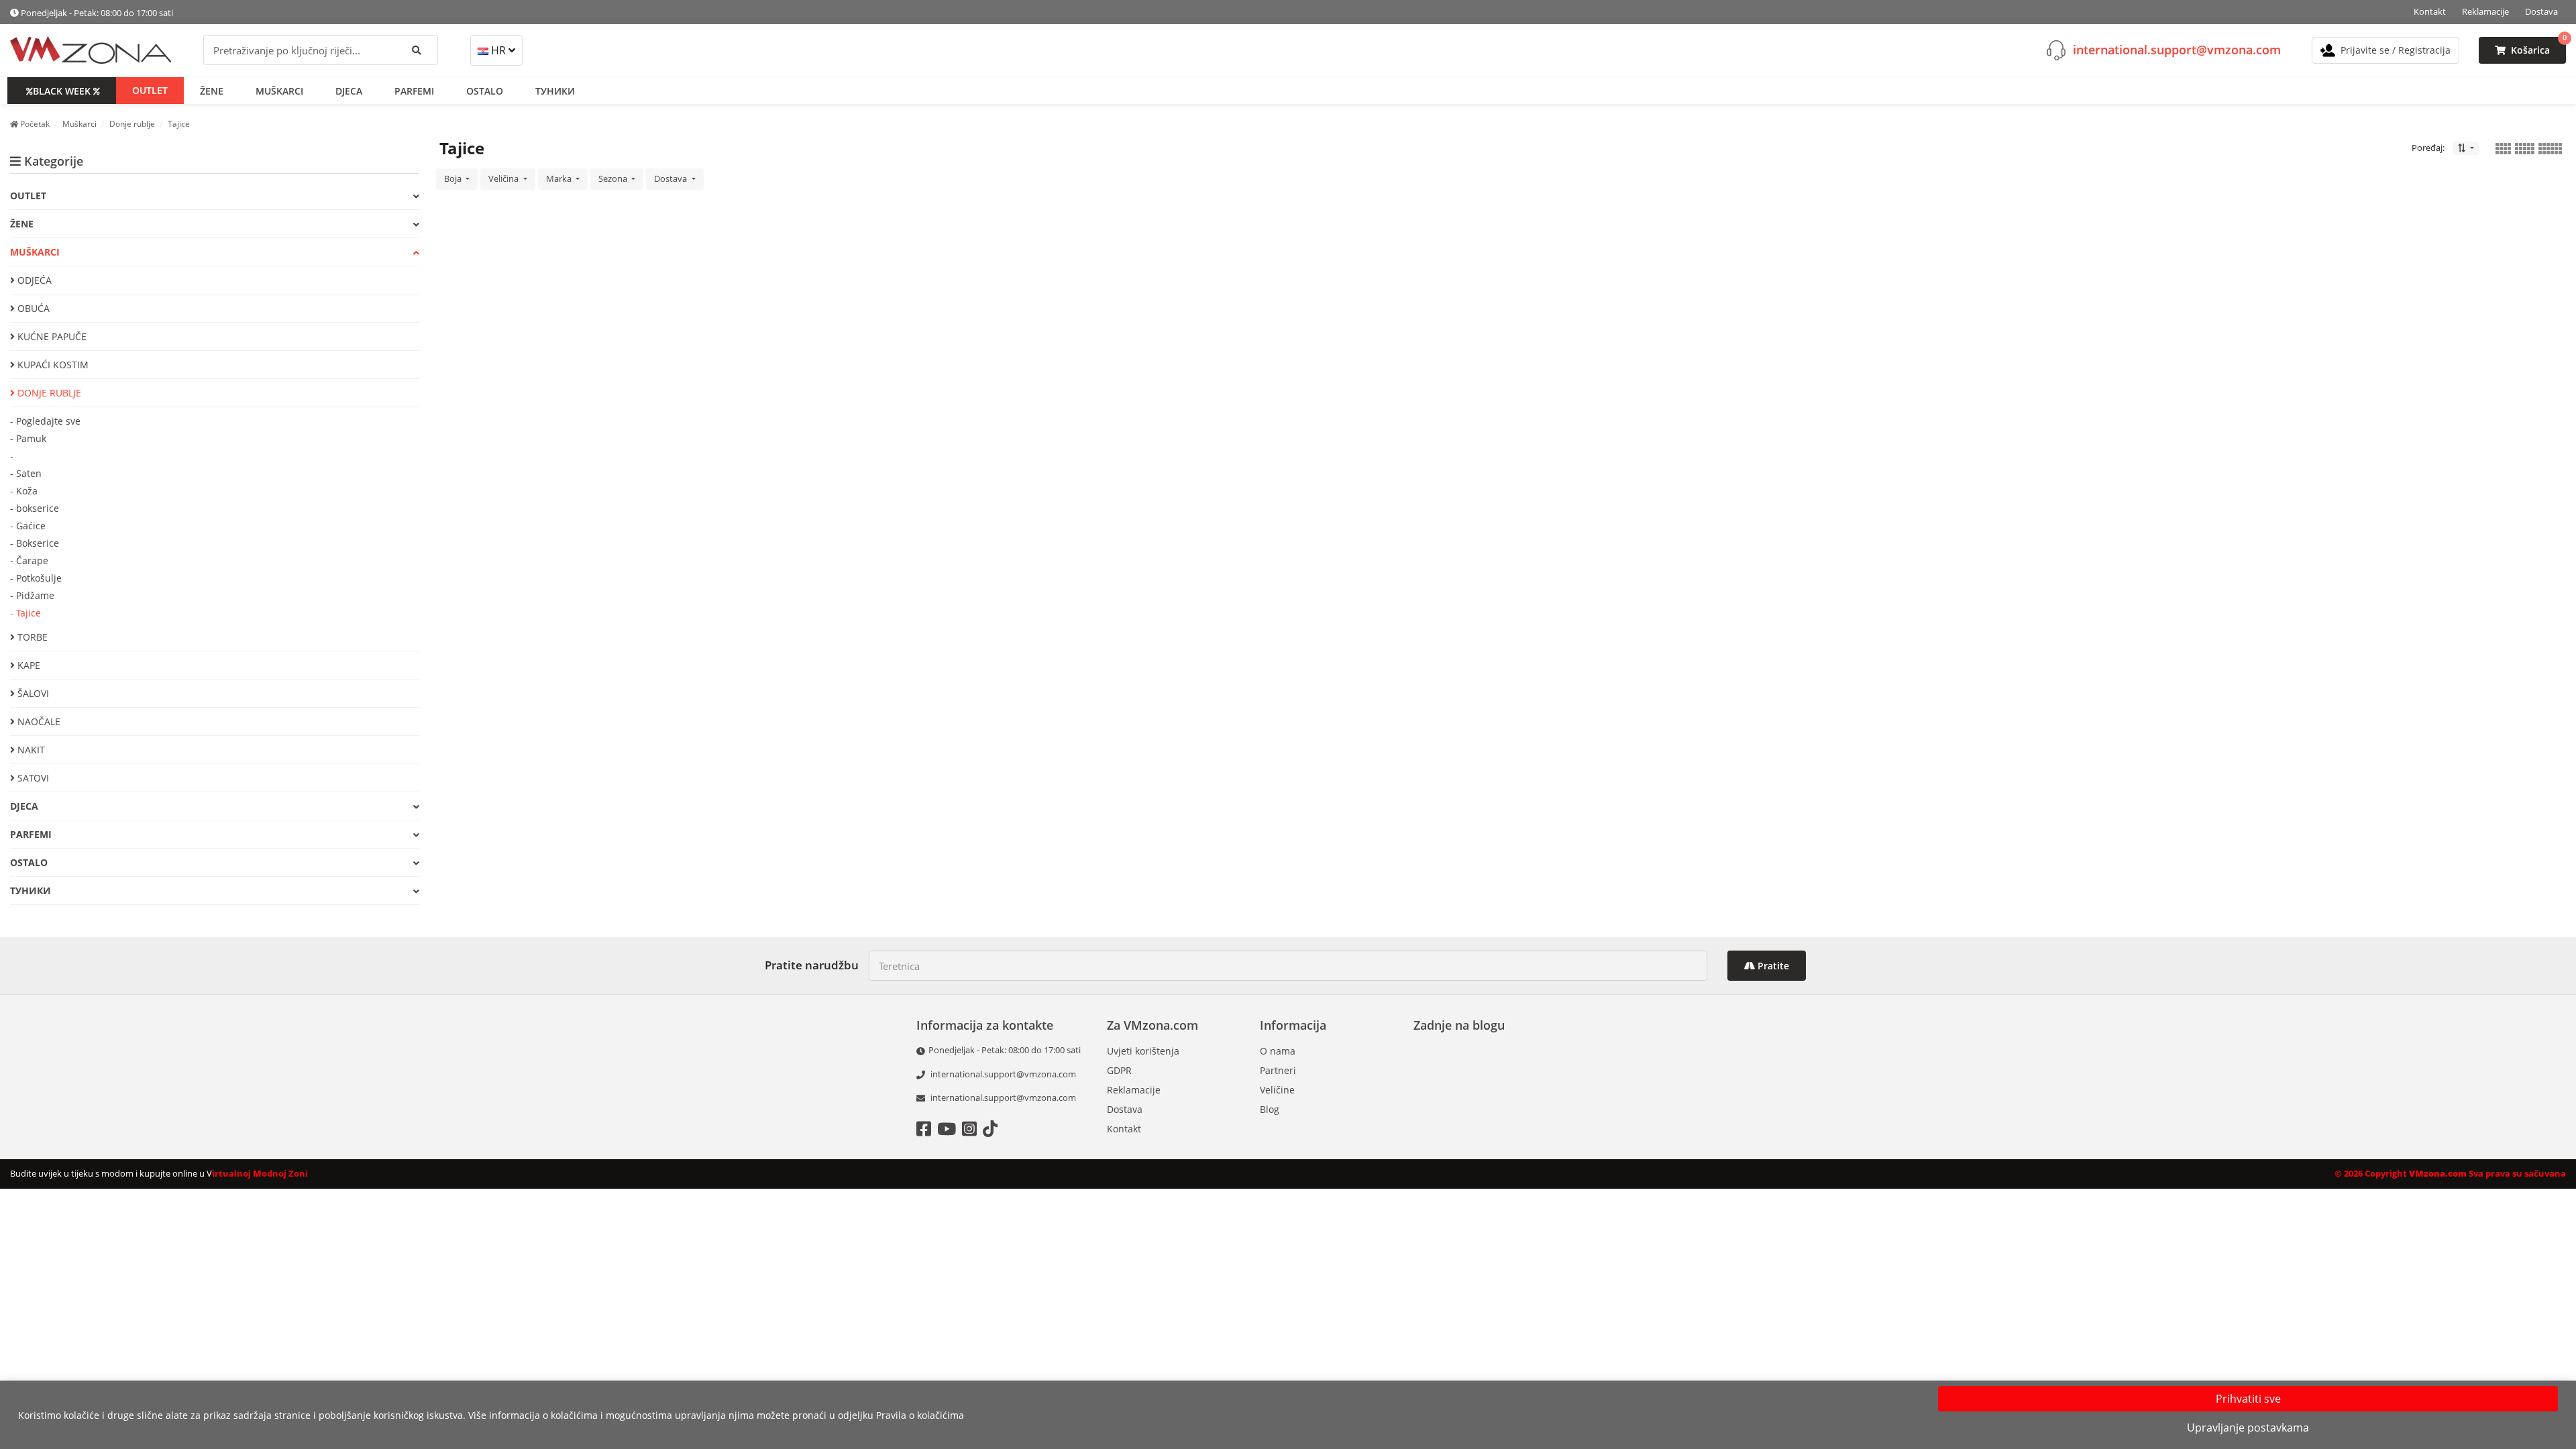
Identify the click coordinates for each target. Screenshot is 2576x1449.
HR (498, 50)
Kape (28, 665)
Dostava (2541, 11)
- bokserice (35, 508)
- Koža (24, 491)
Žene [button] (212, 91)
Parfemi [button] (414, 91)
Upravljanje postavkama (2248, 1428)
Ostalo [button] (485, 91)
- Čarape (29, 560)
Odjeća (33, 280)
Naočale (38, 721)
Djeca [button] (349, 91)
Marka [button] (560, 178)
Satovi (32, 778)
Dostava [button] (672, 178)
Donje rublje (48, 393)
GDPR (1119, 1070)
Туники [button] (555, 91)
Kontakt (2430, 11)
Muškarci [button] (279, 91)
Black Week (62, 91)
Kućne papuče (51, 336)
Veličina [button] (504, 178)
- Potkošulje (36, 578)
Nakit (30, 750)
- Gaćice (28, 526)
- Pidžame (32, 595)
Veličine (1277, 1090)
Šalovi (32, 693)
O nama (1278, 1051)
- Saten (26, 473)
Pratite (1772, 966)
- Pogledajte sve (45, 421)
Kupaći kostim (52, 365)
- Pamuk (28, 438)
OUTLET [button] (150, 90)
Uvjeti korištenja (1143, 1051)
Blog (1270, 1109)
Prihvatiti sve (2248, 1399)
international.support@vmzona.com (2177, 50)
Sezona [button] (614, 178)
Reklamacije (2485, 11)
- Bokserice (35, 543)
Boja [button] (454, 178)
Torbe (31, 637)
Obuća (32, 308)
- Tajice (25, 613)
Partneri (1278, 1070)
